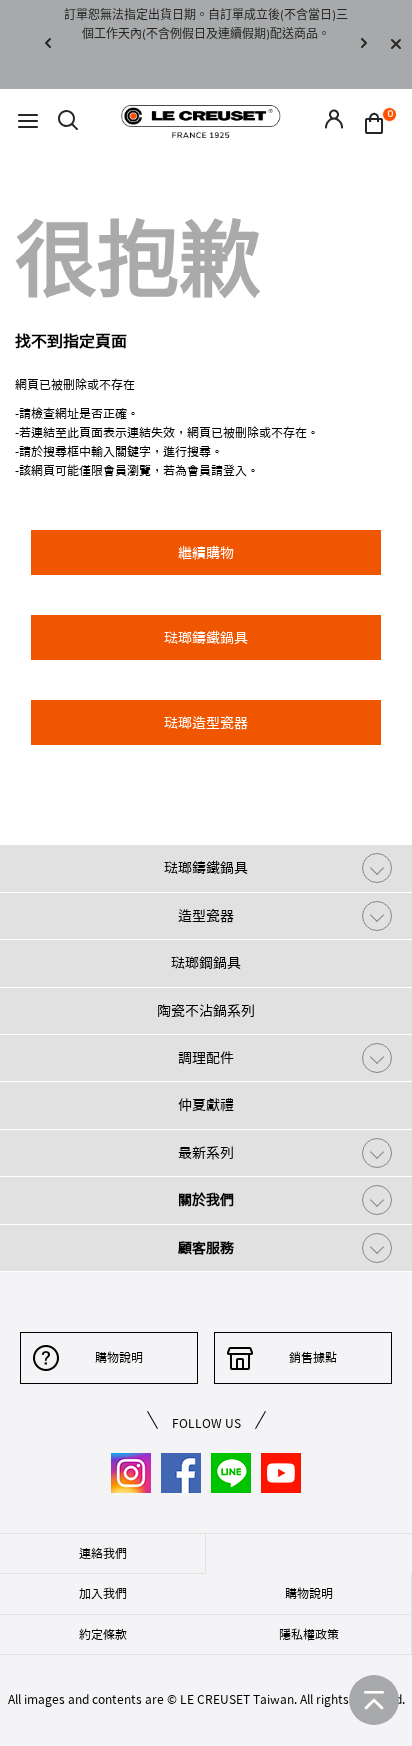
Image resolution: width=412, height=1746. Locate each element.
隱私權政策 (309, 1634)
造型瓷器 (206, 916)
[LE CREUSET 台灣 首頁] (201, 121)
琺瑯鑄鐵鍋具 (206, 868)
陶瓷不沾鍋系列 (206, 1011)
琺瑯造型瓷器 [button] (206, 723)
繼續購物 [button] (206, 553)
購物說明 (119, 1357)
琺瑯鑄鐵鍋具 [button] (206, 638)
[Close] (396, 44)
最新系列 (206, 1153)
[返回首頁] (374, 1700)
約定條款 (103, 1634)
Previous (48, 44)
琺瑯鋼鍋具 (206, 963)
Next (364, 44)
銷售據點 (313, 1357)
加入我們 (103, 1593)
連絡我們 (103, 1553)
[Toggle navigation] (28, 121)
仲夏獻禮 (206, 1105)
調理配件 (206, 1058)
